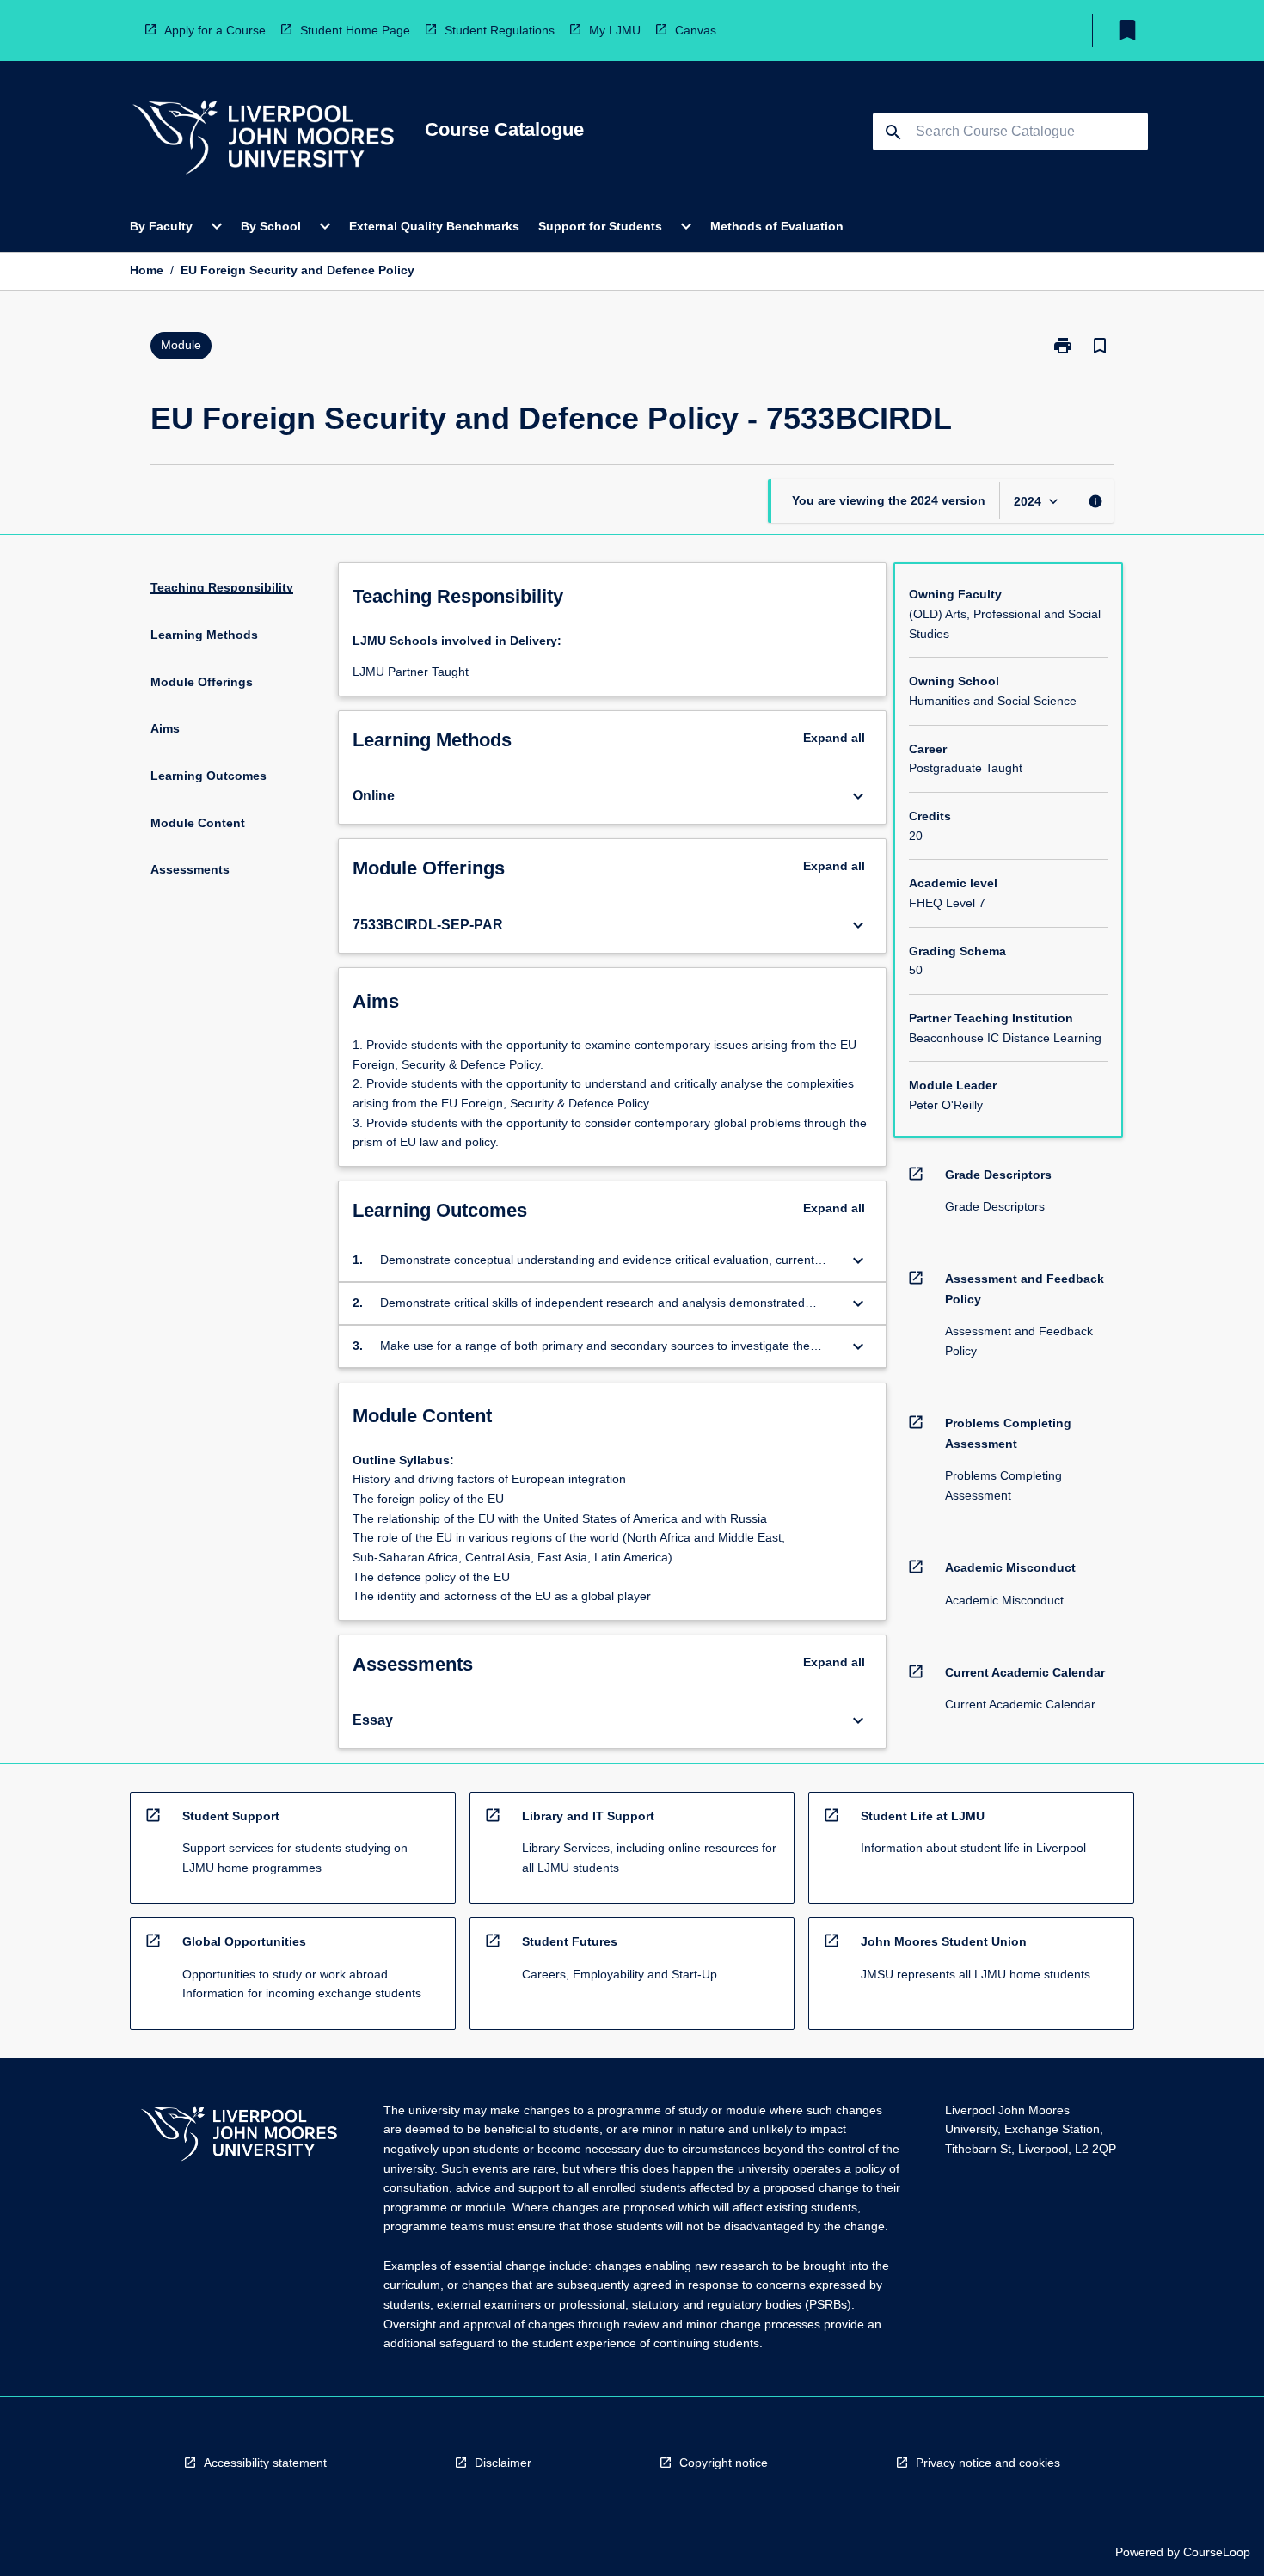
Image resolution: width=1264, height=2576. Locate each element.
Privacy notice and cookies (988, 2463)
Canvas (696, 30)
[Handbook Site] (239, 2136)
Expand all (834, 738)
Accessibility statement (265, 2463)
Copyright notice (724, 2463)
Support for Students (600, 226)
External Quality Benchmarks (434, 226)
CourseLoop (1217, 2552)
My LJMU (615, 30)
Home (147, 270)
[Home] (263, 140)
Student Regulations (500, 30)
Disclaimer (503, 2463)
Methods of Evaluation (777, 226)
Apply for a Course (215, 30)
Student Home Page (355, 30)
